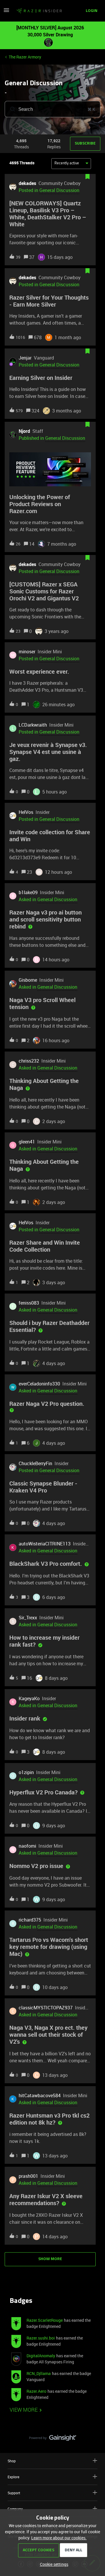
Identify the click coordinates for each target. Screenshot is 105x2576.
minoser (27, 652)
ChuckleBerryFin (35, 1463)
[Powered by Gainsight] (53, 2439)
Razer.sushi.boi (41, 2338)
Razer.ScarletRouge (45, 2320)
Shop (12, 2461)
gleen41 (27, 1142)
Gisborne (28, 980)
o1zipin (26, 1772)
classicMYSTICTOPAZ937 (46, 2008)
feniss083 (29, 1303)
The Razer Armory (25, 57)
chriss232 (29, 1061)
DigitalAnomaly (41, 2356)
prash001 (28, 2176)
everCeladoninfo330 (39, 1384)
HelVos (26, 812)
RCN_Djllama (39, 2373)
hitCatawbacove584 (40, 2095)
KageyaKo (29, 1698)
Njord (24, 431)
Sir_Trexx (28, 1618)
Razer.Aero (36, 2391)
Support (14, 2493)
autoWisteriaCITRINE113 (45, 1544)
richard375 (30, 1920)
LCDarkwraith (33, 725)
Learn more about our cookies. (59, 2538)
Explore (13, 2477)
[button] (53, 2564)
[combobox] (52, 109)
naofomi (27, 1846)
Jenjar (25, 358)
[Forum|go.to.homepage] (37, 11)
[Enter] (10, 109)
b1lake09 (28, 892)
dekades (27, 183)
